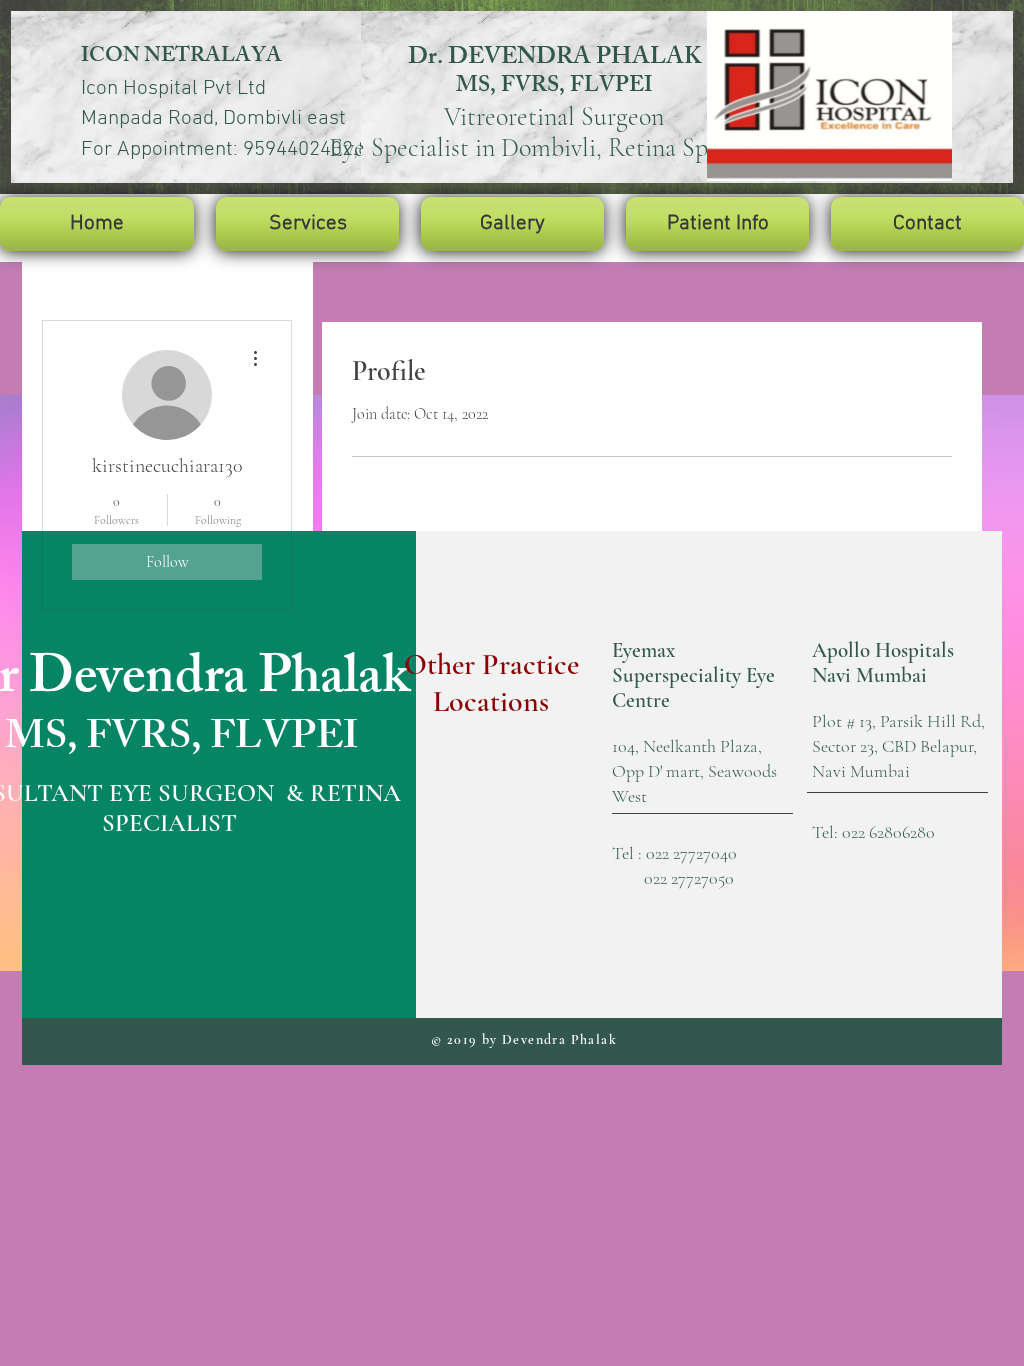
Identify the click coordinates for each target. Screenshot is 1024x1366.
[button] (307, 224)
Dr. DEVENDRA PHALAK (554, 59)
